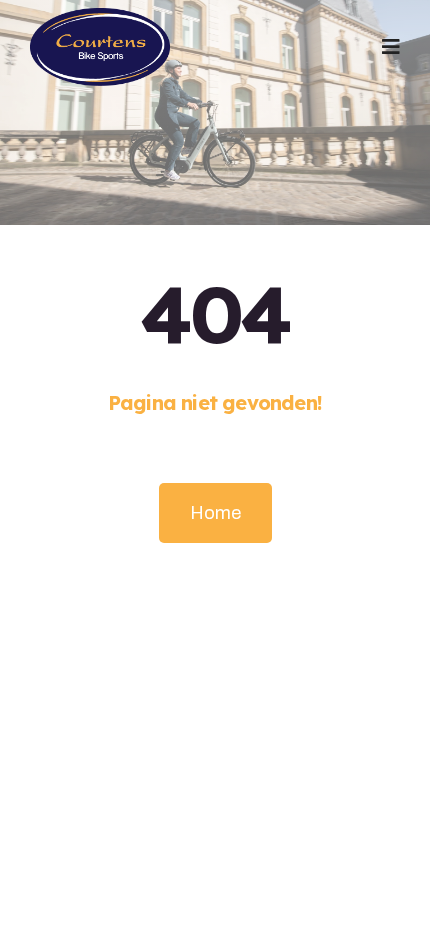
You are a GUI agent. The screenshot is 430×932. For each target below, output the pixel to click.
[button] (391, 47)
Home (215, 513)
